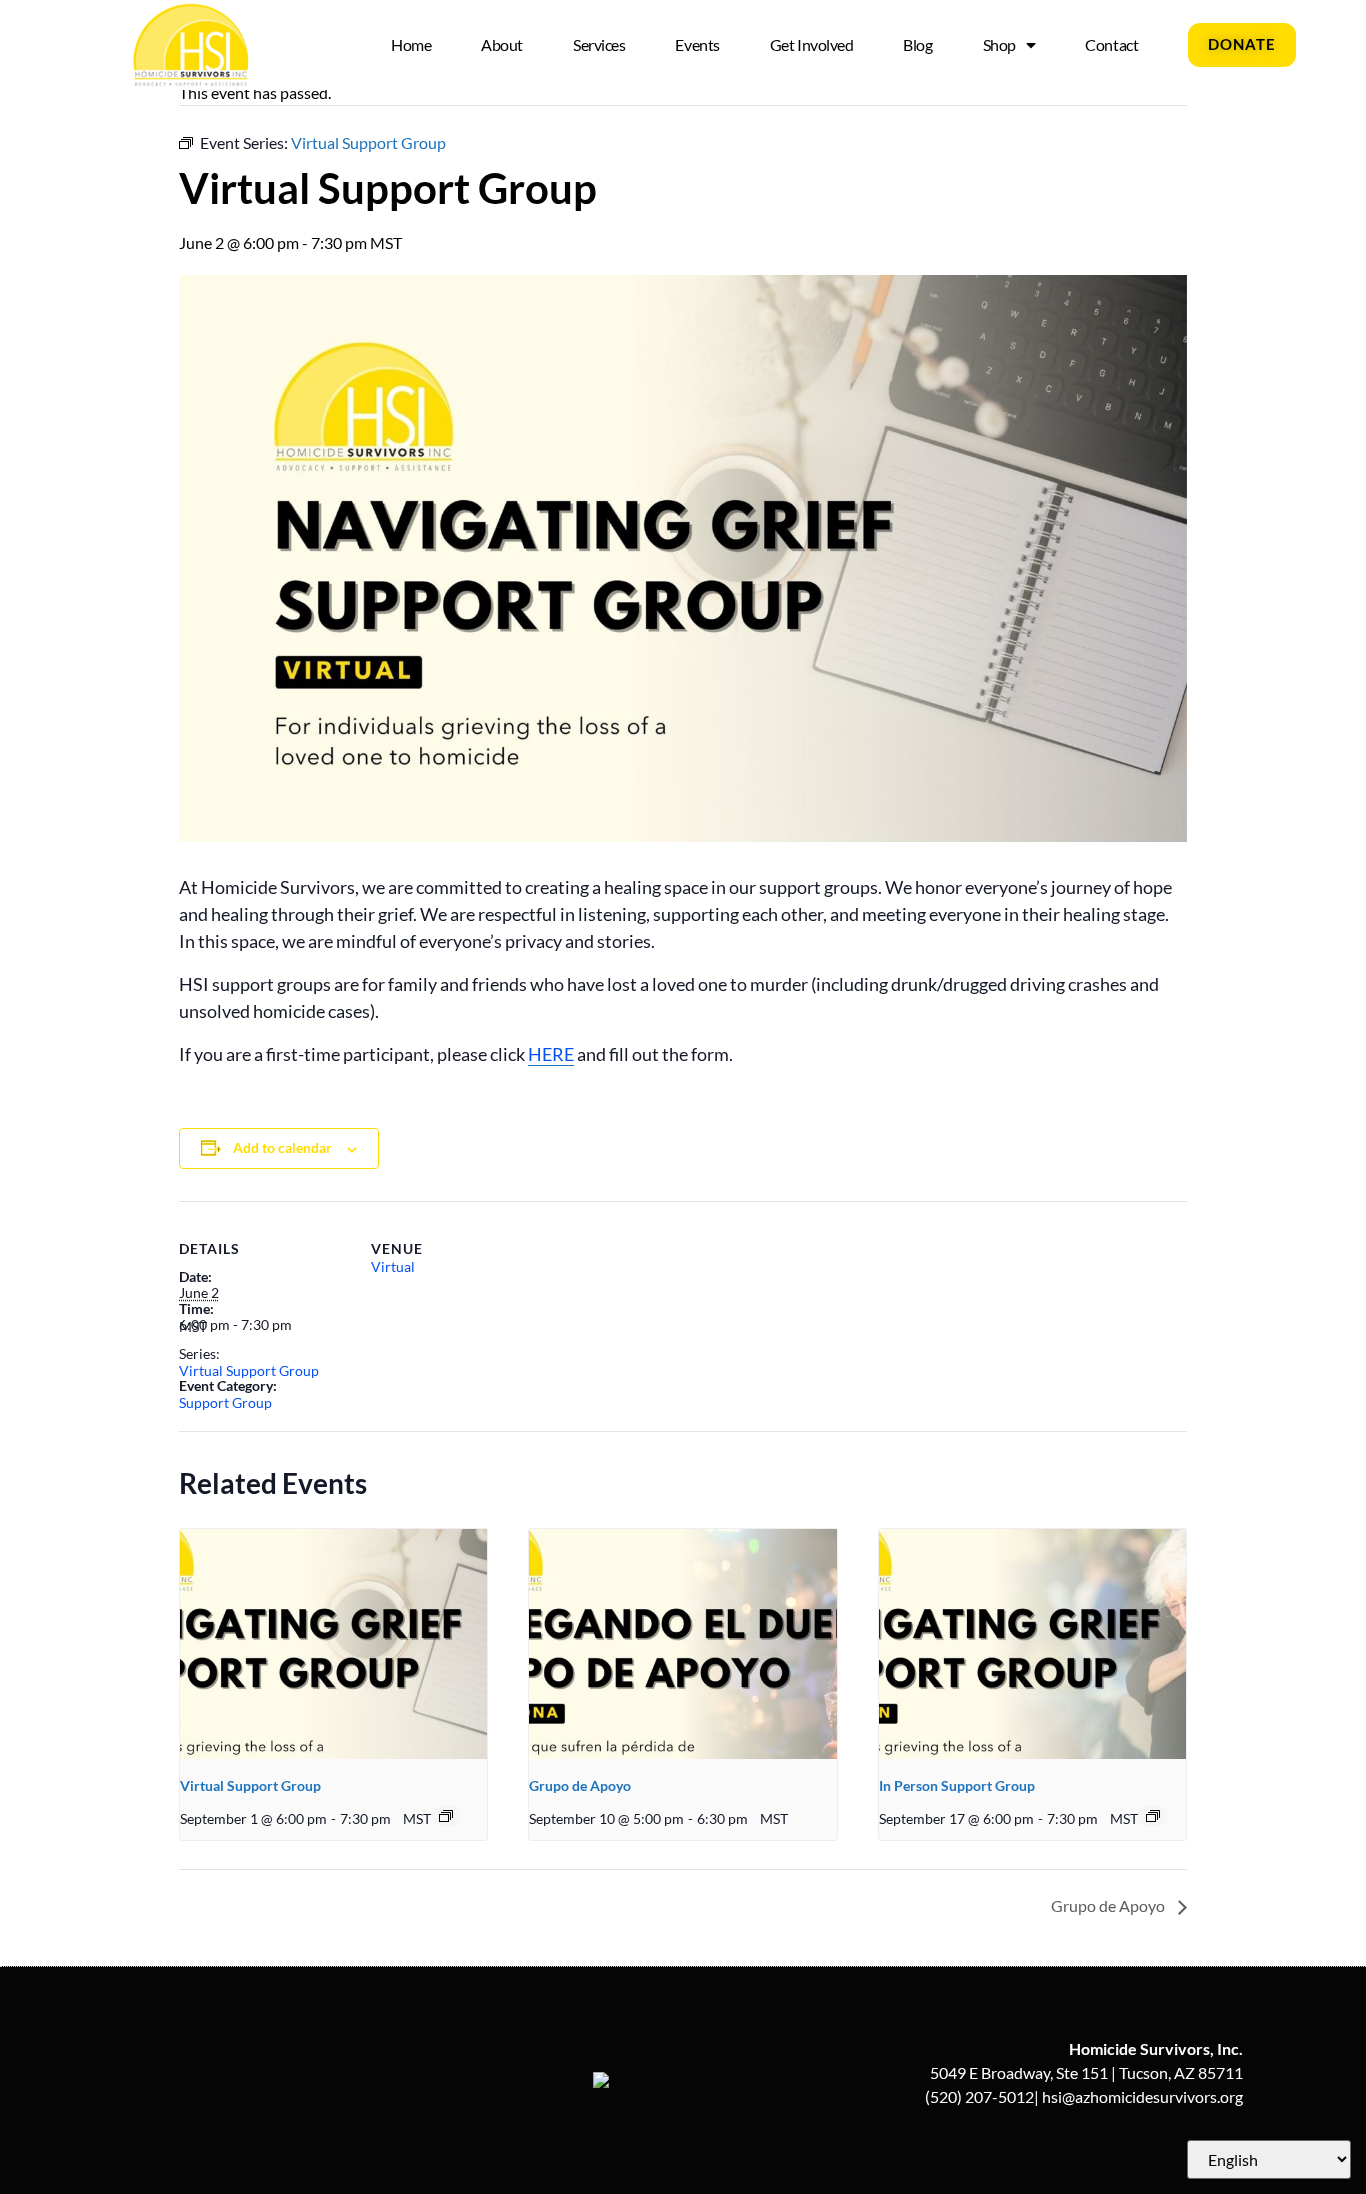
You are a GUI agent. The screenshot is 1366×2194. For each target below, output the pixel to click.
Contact (1111, 44)
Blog (917, 44)
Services (599, 44)
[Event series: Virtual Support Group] (446, 1816)
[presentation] (333, 1644)
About (502, 44)
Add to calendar (282, 1147)
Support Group (225, 1402)
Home (411, 44)
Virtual (393, 1266)
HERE (551, 1054)
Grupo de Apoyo (580, 1785)
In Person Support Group (957, 1785)
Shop (999, 44)
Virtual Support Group (249, 1370)
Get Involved (812, 44)
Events (697, 44)
